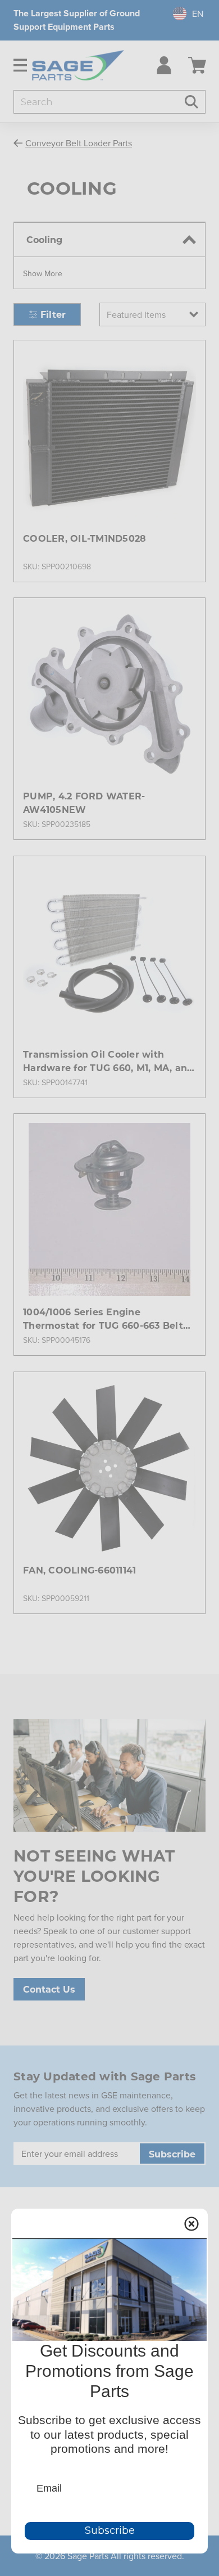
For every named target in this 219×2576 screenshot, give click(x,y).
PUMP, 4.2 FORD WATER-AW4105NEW (84, 803)
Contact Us (49, 1989)
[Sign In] (161, 65)
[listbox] (152, 314)
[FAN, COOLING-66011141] (109, 1468)
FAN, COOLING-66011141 (79, 1570)
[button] (43, 273)
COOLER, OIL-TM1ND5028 (85, 538)
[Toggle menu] (16, 65)
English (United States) (182, 14)
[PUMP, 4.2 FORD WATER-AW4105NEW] (109, 694)
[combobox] (184, 14)
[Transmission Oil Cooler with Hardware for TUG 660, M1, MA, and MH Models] (109, 952)
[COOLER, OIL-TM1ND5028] (109, 436)
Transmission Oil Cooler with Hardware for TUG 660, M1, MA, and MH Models (108, 1061)
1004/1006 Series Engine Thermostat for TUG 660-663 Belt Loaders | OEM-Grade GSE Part (103, 1319)
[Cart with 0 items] (197, 65)
